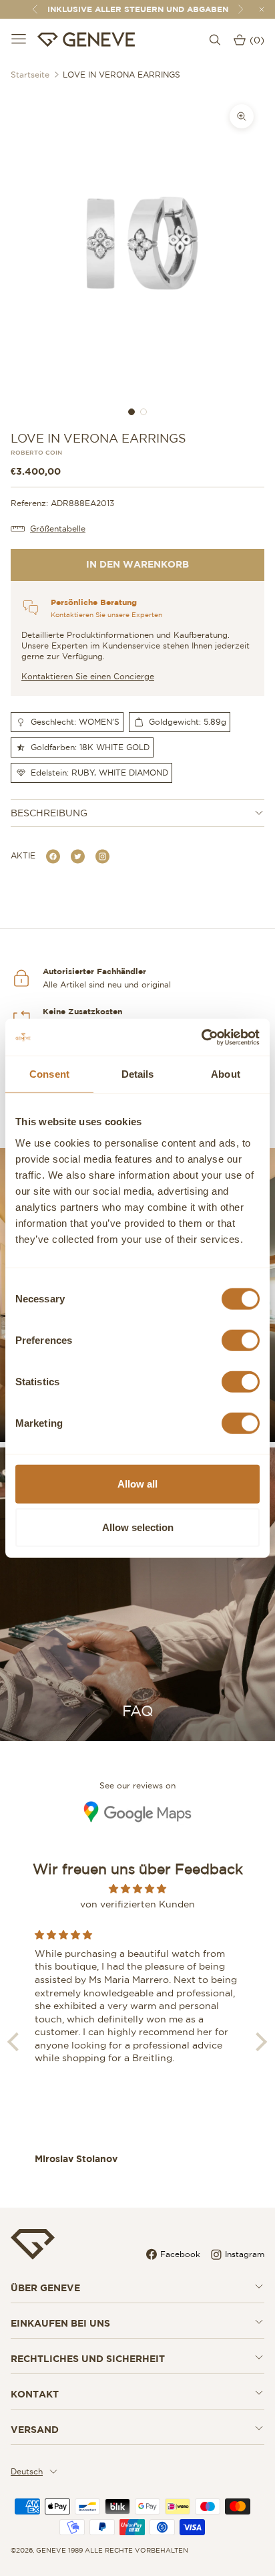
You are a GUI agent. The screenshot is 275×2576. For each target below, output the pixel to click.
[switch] (241, 1340)
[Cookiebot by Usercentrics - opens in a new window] (201, 1037)
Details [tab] (138, 1074)
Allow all (137, 1483)
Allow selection (138, 1527)
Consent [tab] (49, 1074)
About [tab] (226, 1074)
